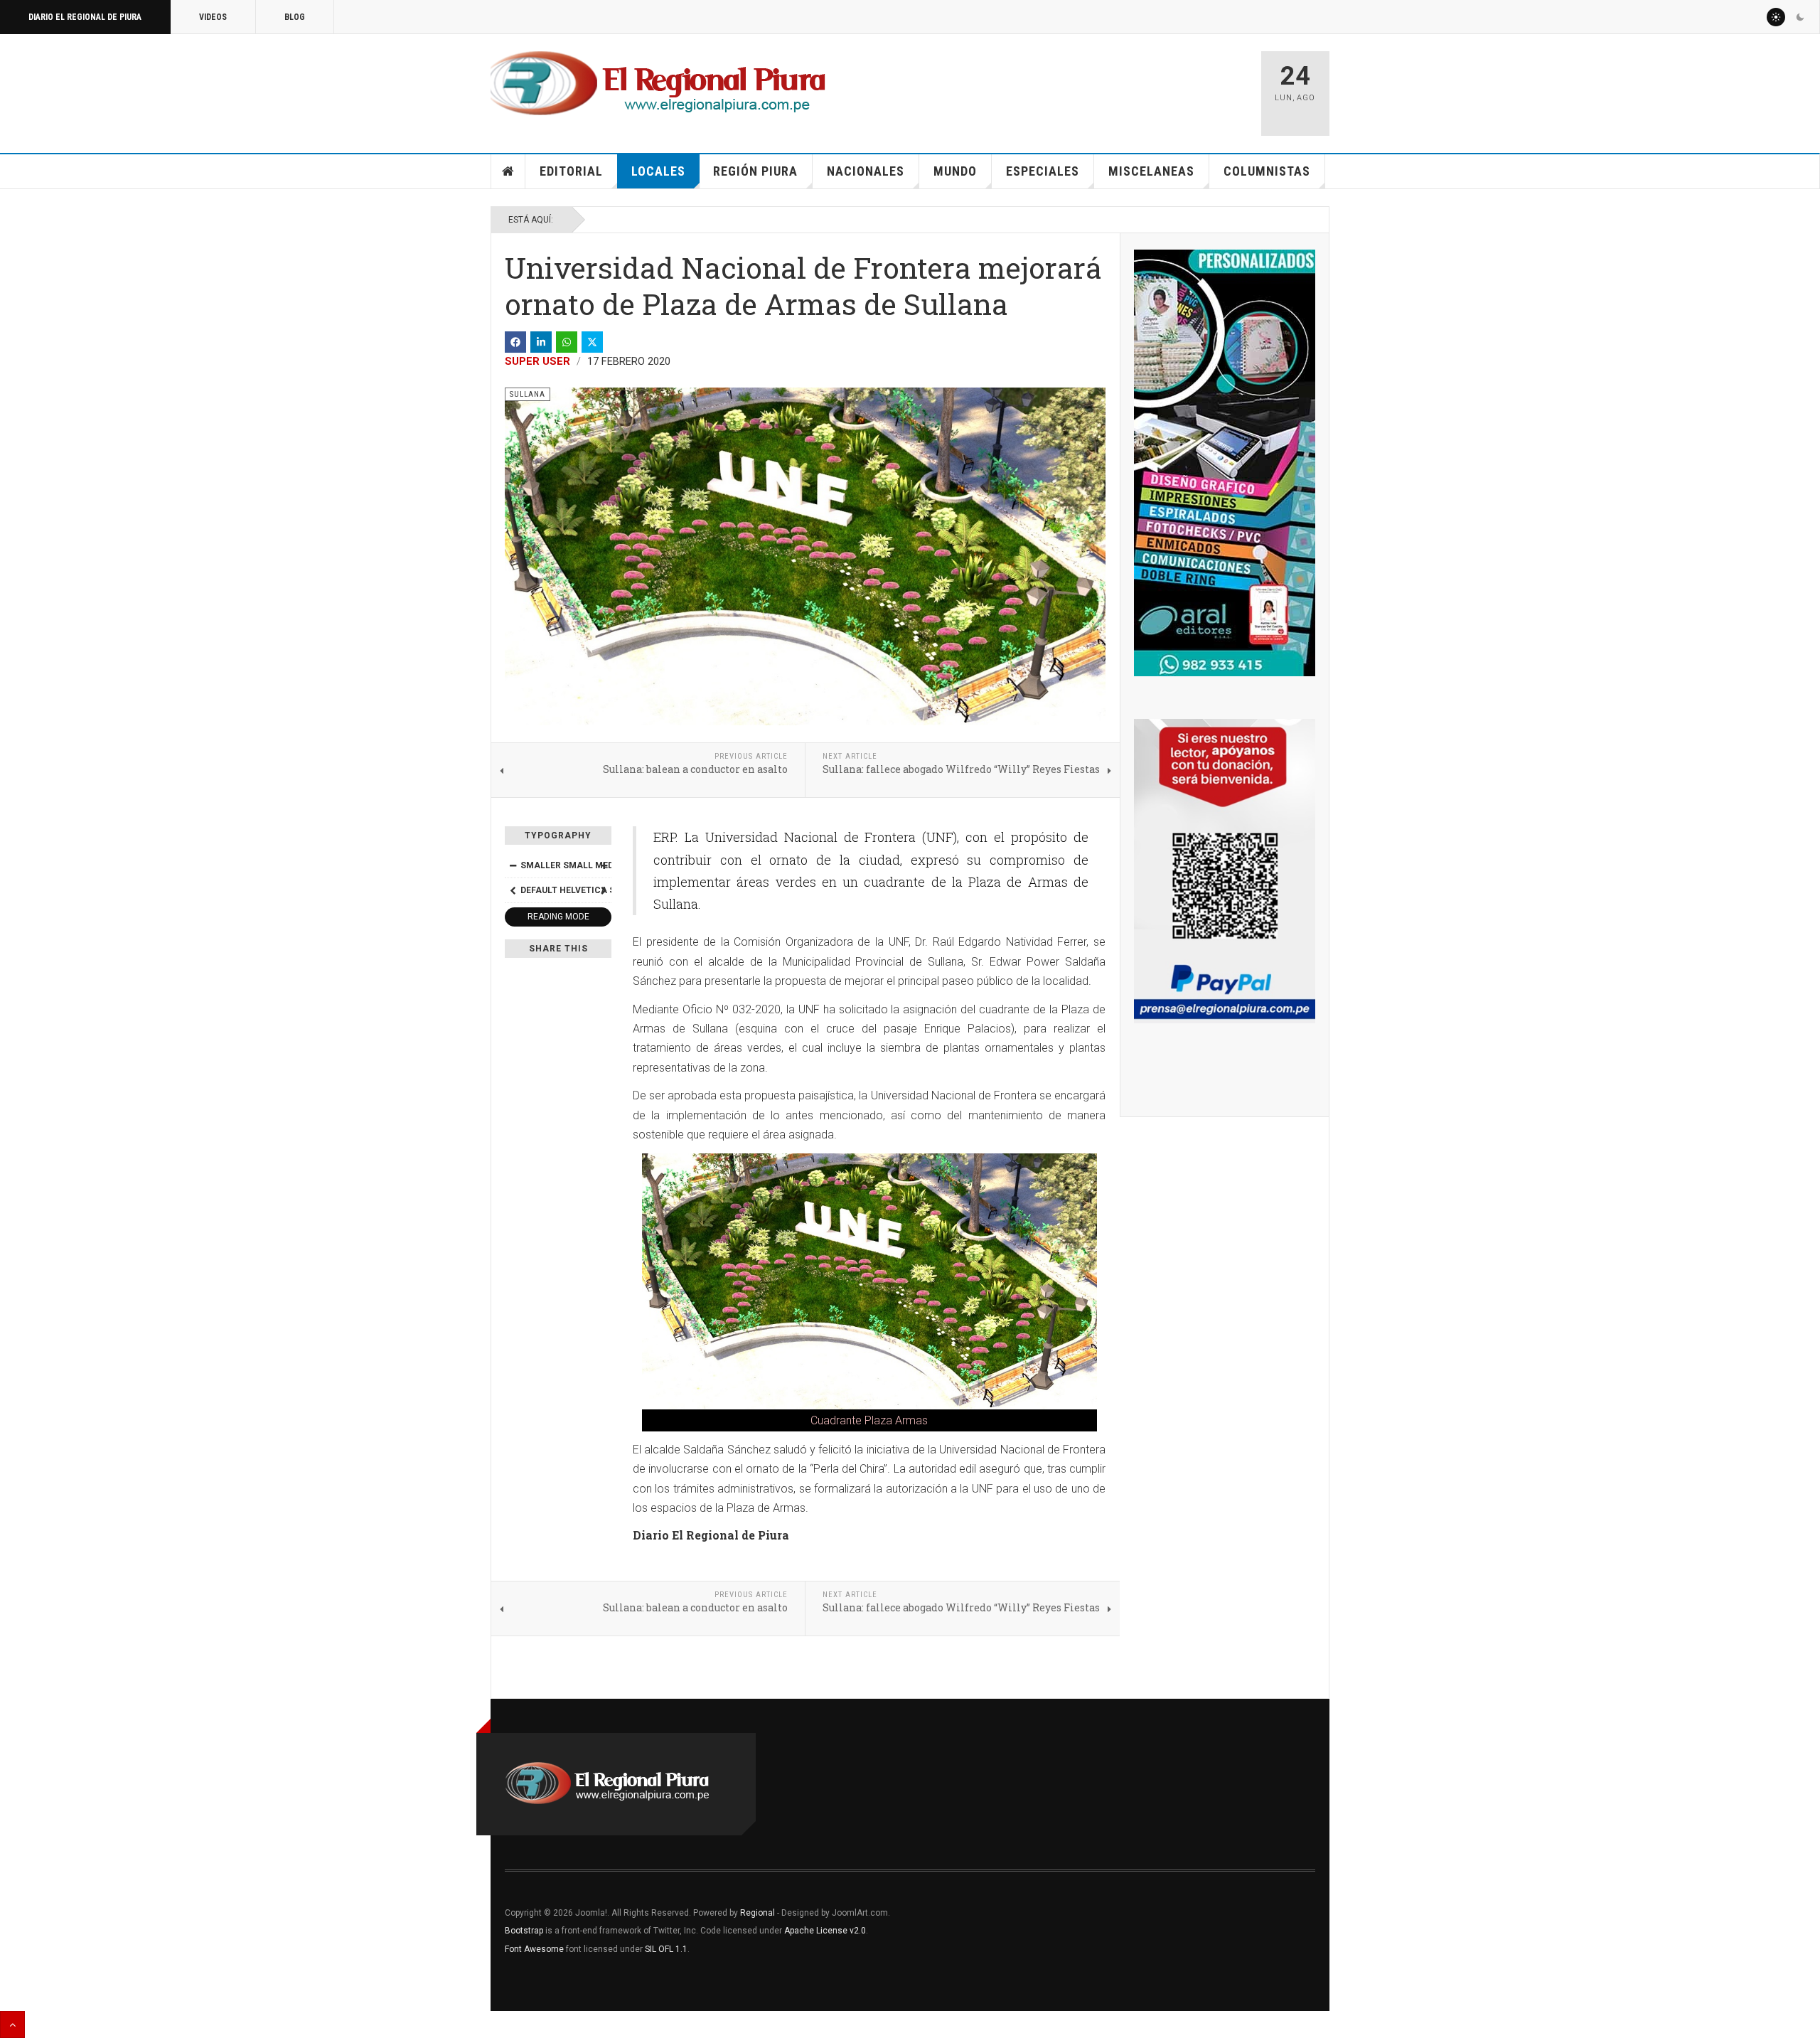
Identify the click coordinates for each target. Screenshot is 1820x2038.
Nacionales (866, 171)
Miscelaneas (1151, 171)
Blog (295, 17)
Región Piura (755, 171)
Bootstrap (524, 1931)
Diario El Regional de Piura (85, 17)
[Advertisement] (1082, 87)
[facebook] (515, 342)
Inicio (508, 171)
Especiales (1043, 171)
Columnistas (1267, 171)
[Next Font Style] (604, 890)
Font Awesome (534, 1949)
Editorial (571, 171)
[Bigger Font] (604, 865)
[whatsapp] (567, 342)
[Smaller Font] (513, 865)
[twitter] (592, 342)
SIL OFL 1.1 (666, 1949)
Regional (758, 1913)
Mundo (955, 171)
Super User (537, 361)
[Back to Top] (12, 2024)
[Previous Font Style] (513, 890)
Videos (213, 17)
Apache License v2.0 (825, 1931)
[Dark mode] (1800, 17)
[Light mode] (1776, 17)
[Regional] (658, 84)
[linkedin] (541, 342)
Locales (658, 171)
